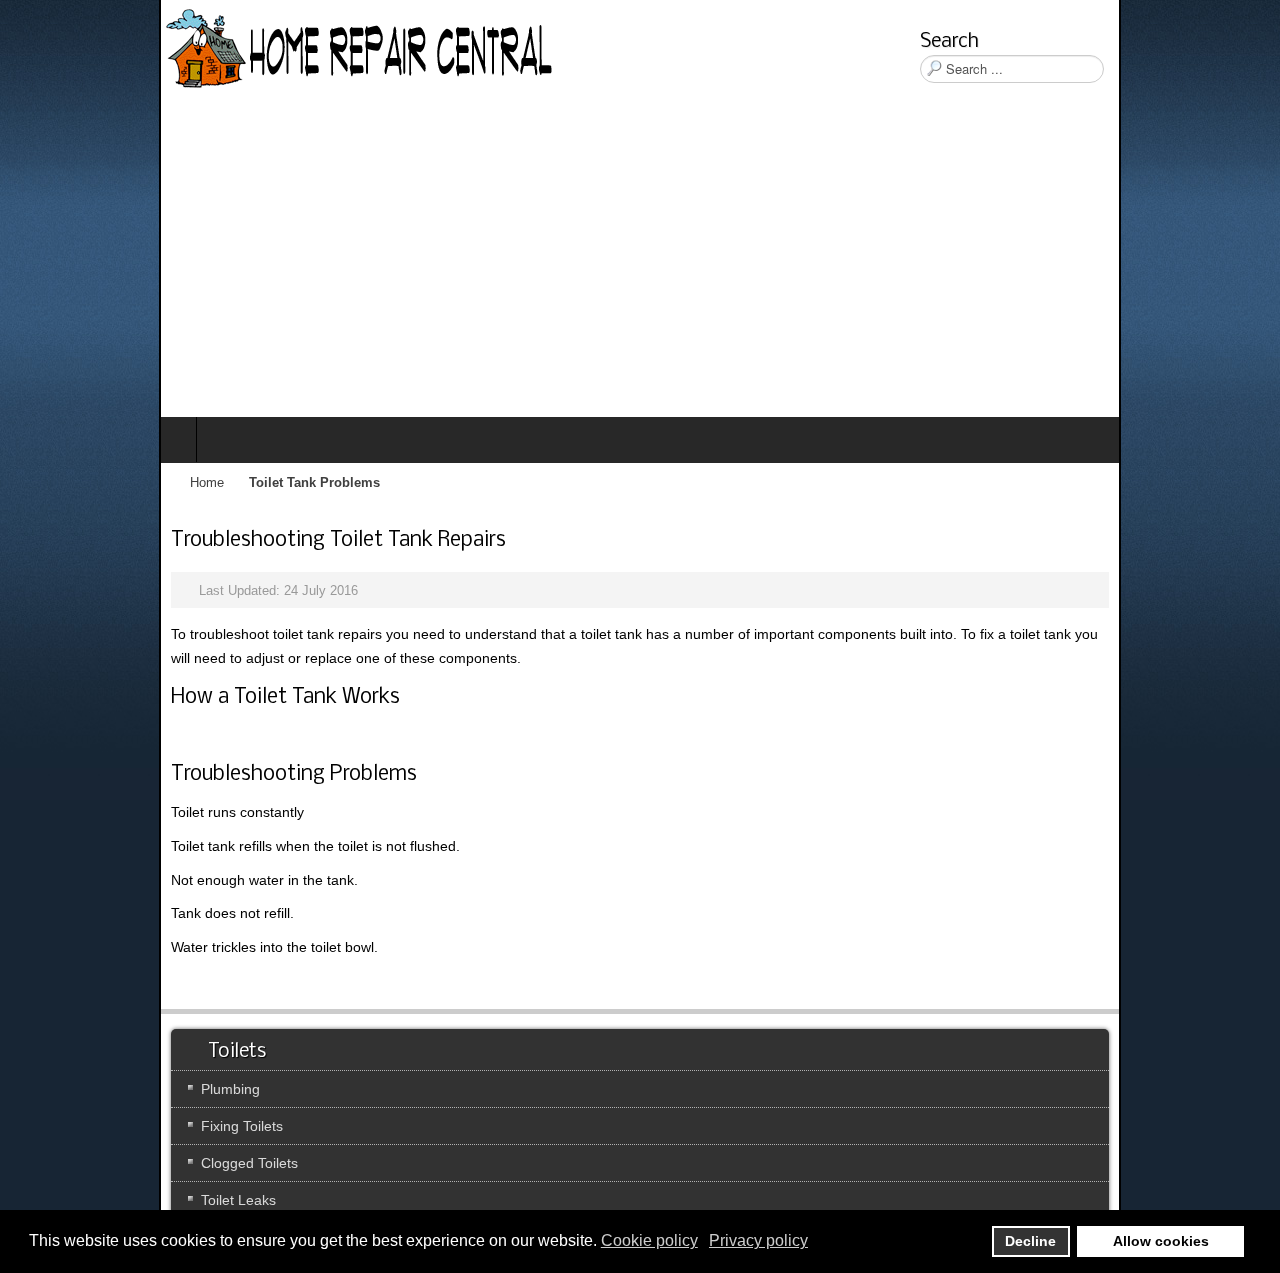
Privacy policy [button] (758, 1240)
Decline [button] (1030, 1241)
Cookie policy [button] (649, 1240)
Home (48, 483)
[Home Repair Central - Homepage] (202, 50)
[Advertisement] (640, 267)
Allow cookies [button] (1161, 1241)
